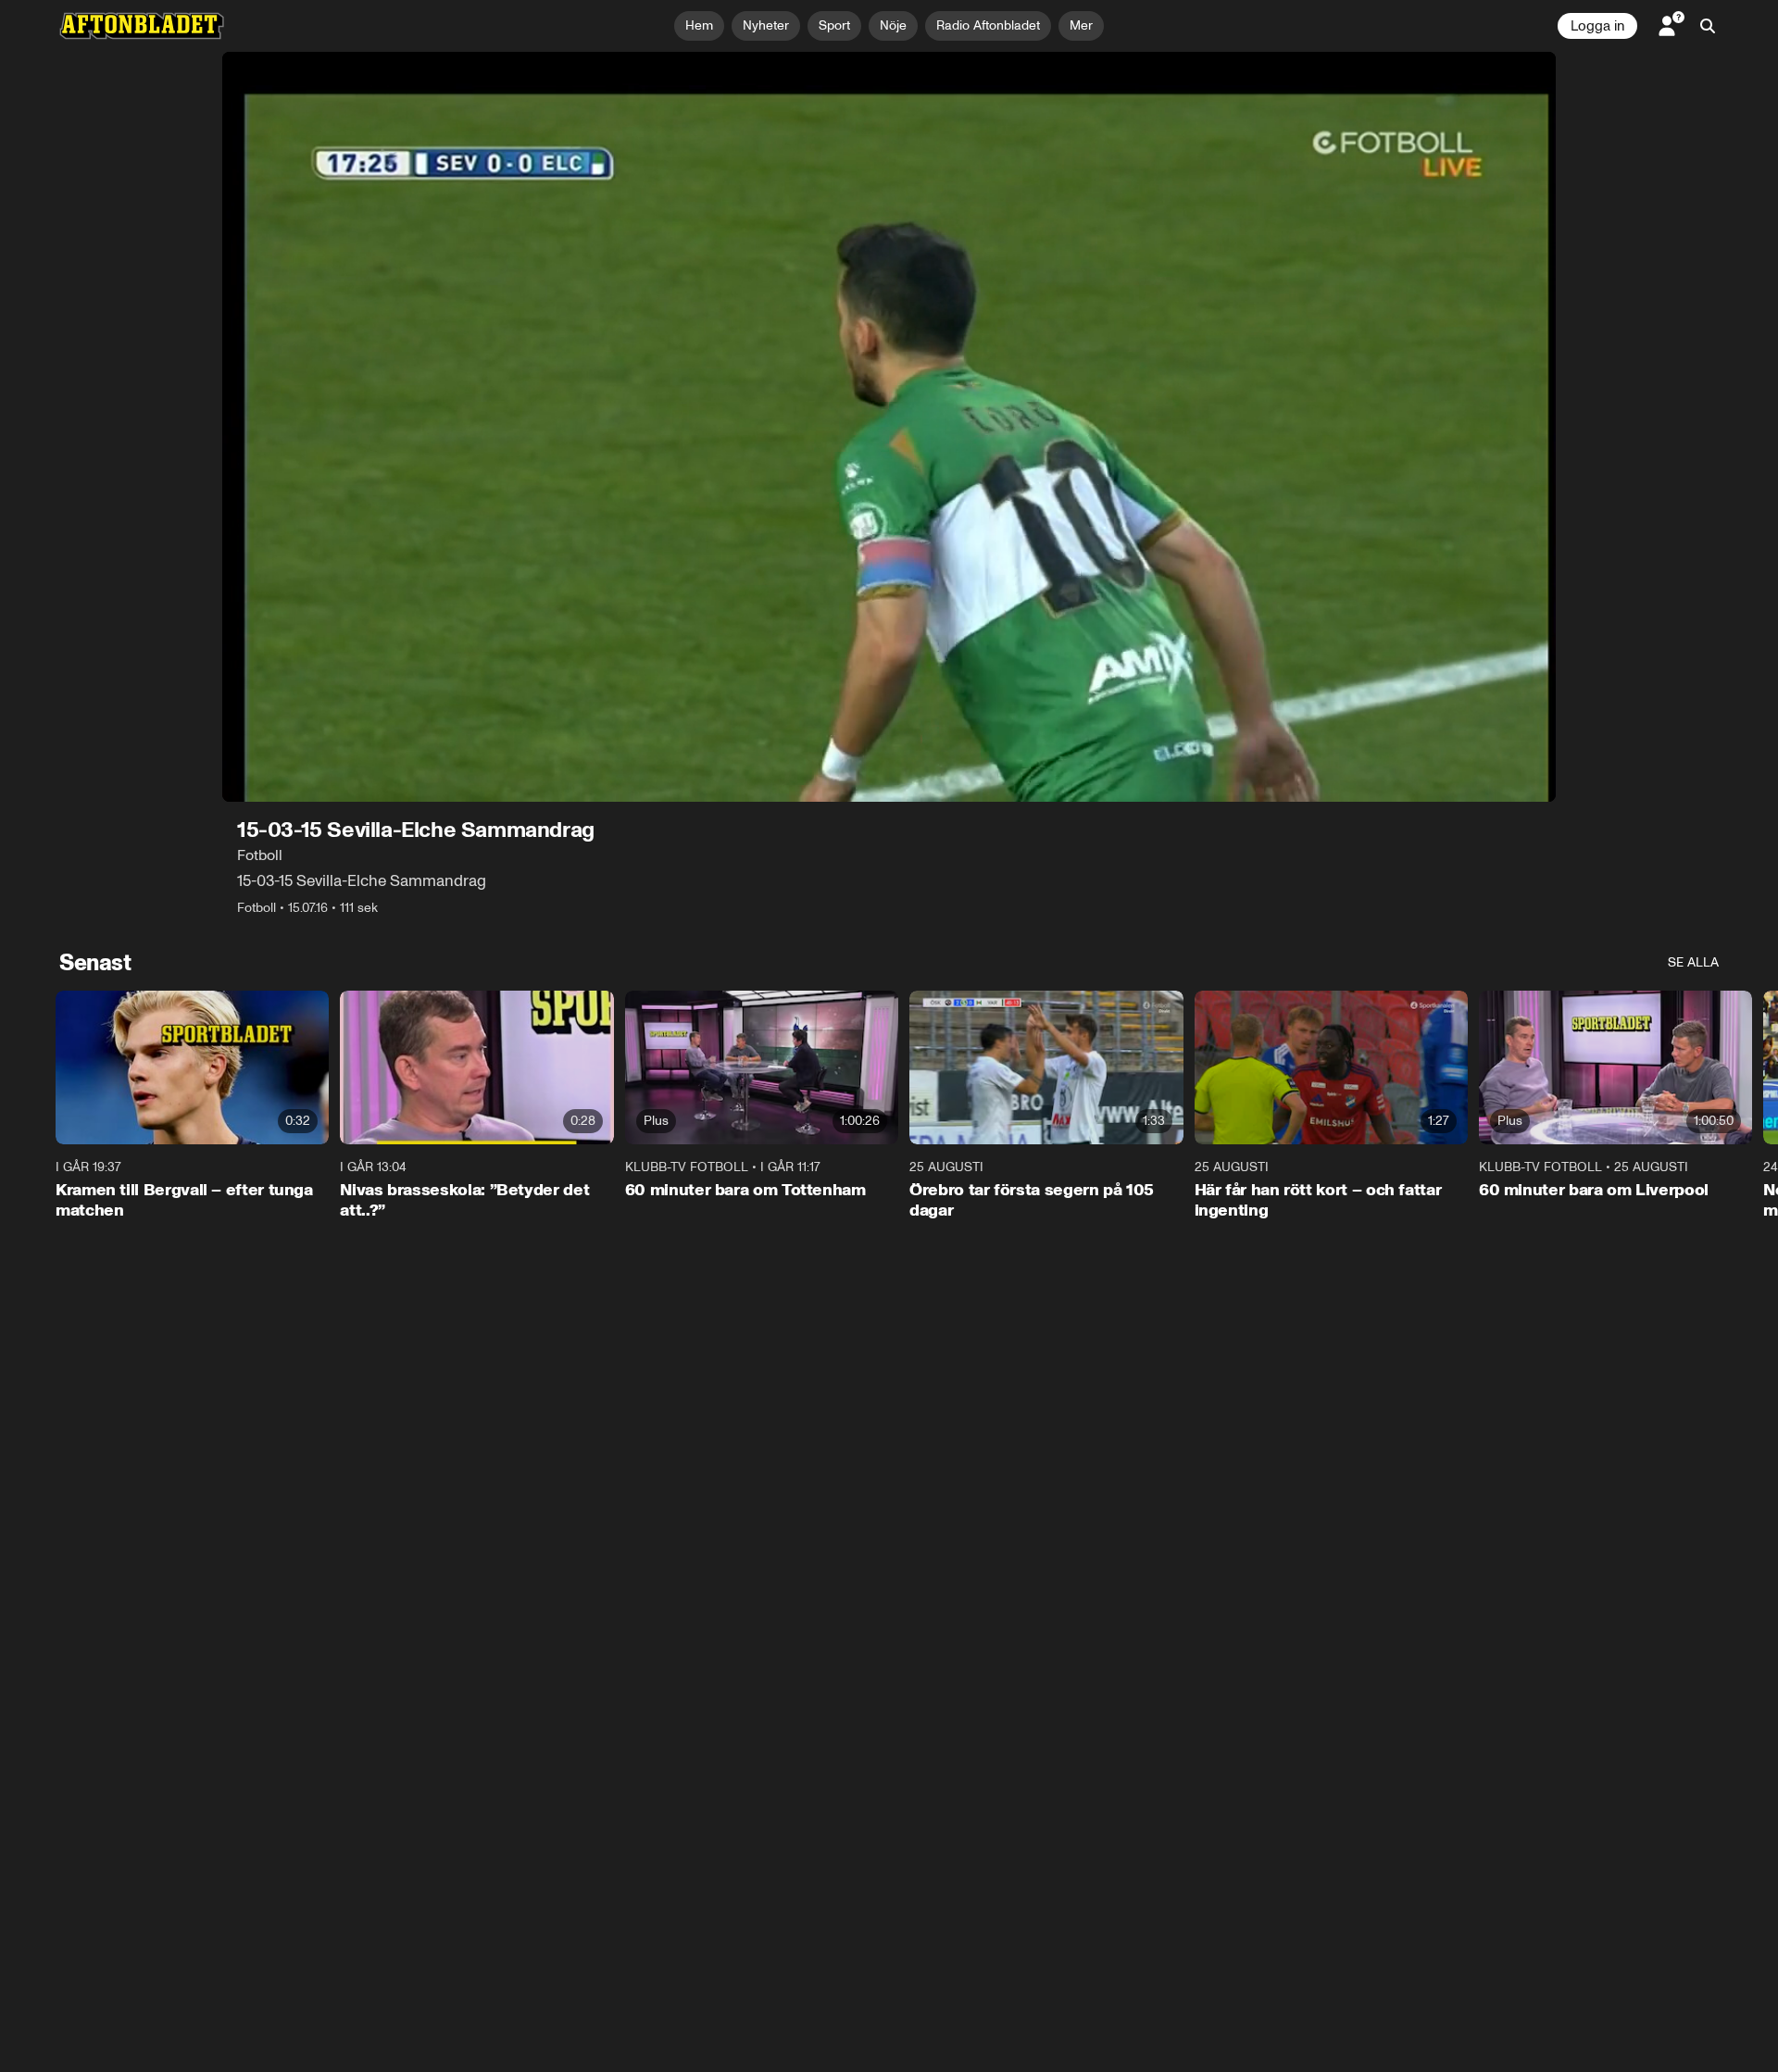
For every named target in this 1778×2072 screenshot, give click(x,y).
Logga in (1597, 26)
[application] (889, 427)
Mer (1081, 25)
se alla (1693, 962)
